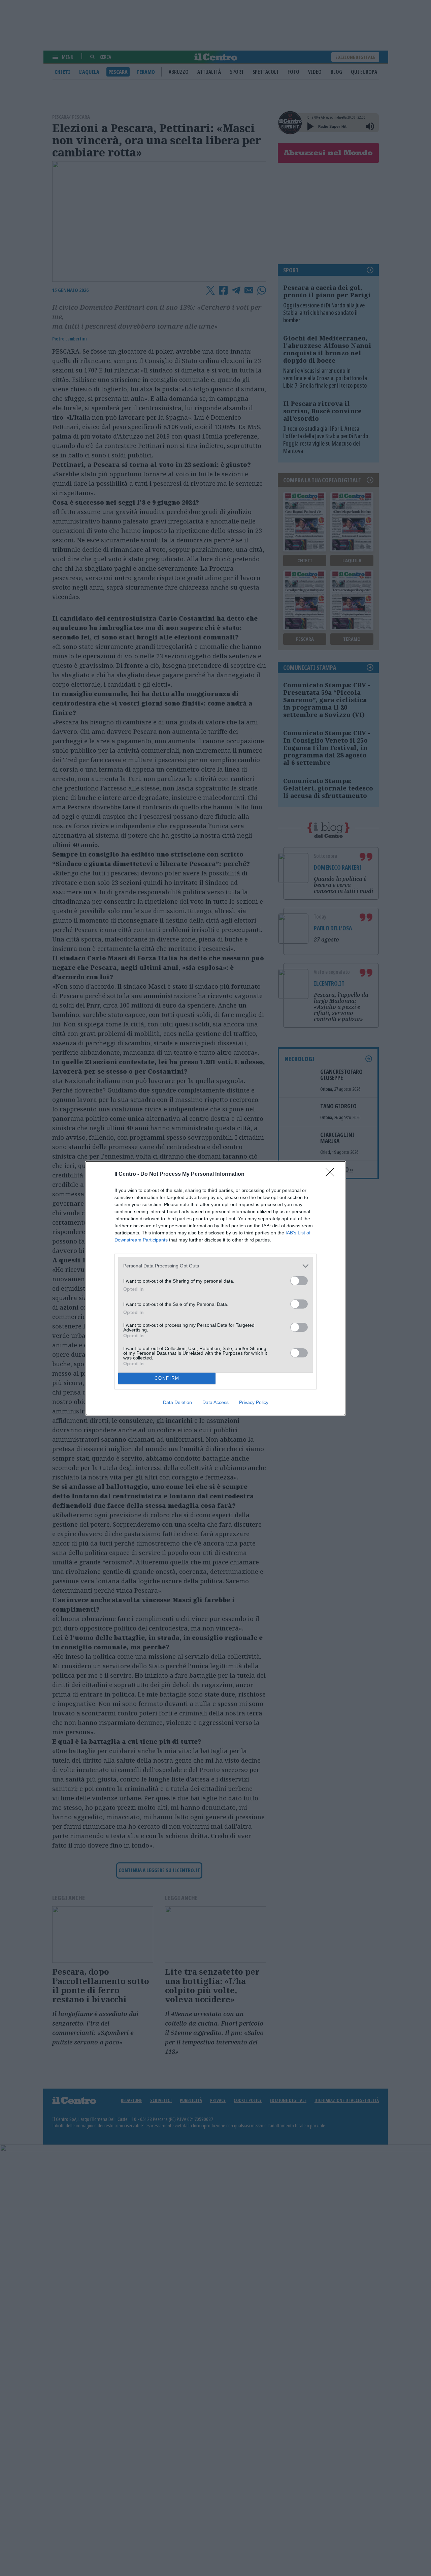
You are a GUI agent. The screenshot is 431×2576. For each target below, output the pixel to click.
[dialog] (215, 1288)
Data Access (215, 1402)
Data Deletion (177, 1402)
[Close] (332, 1174)
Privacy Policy (254, 1402)
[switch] (299, 1281)
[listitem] (215, 1266)
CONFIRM (167, 1378)
